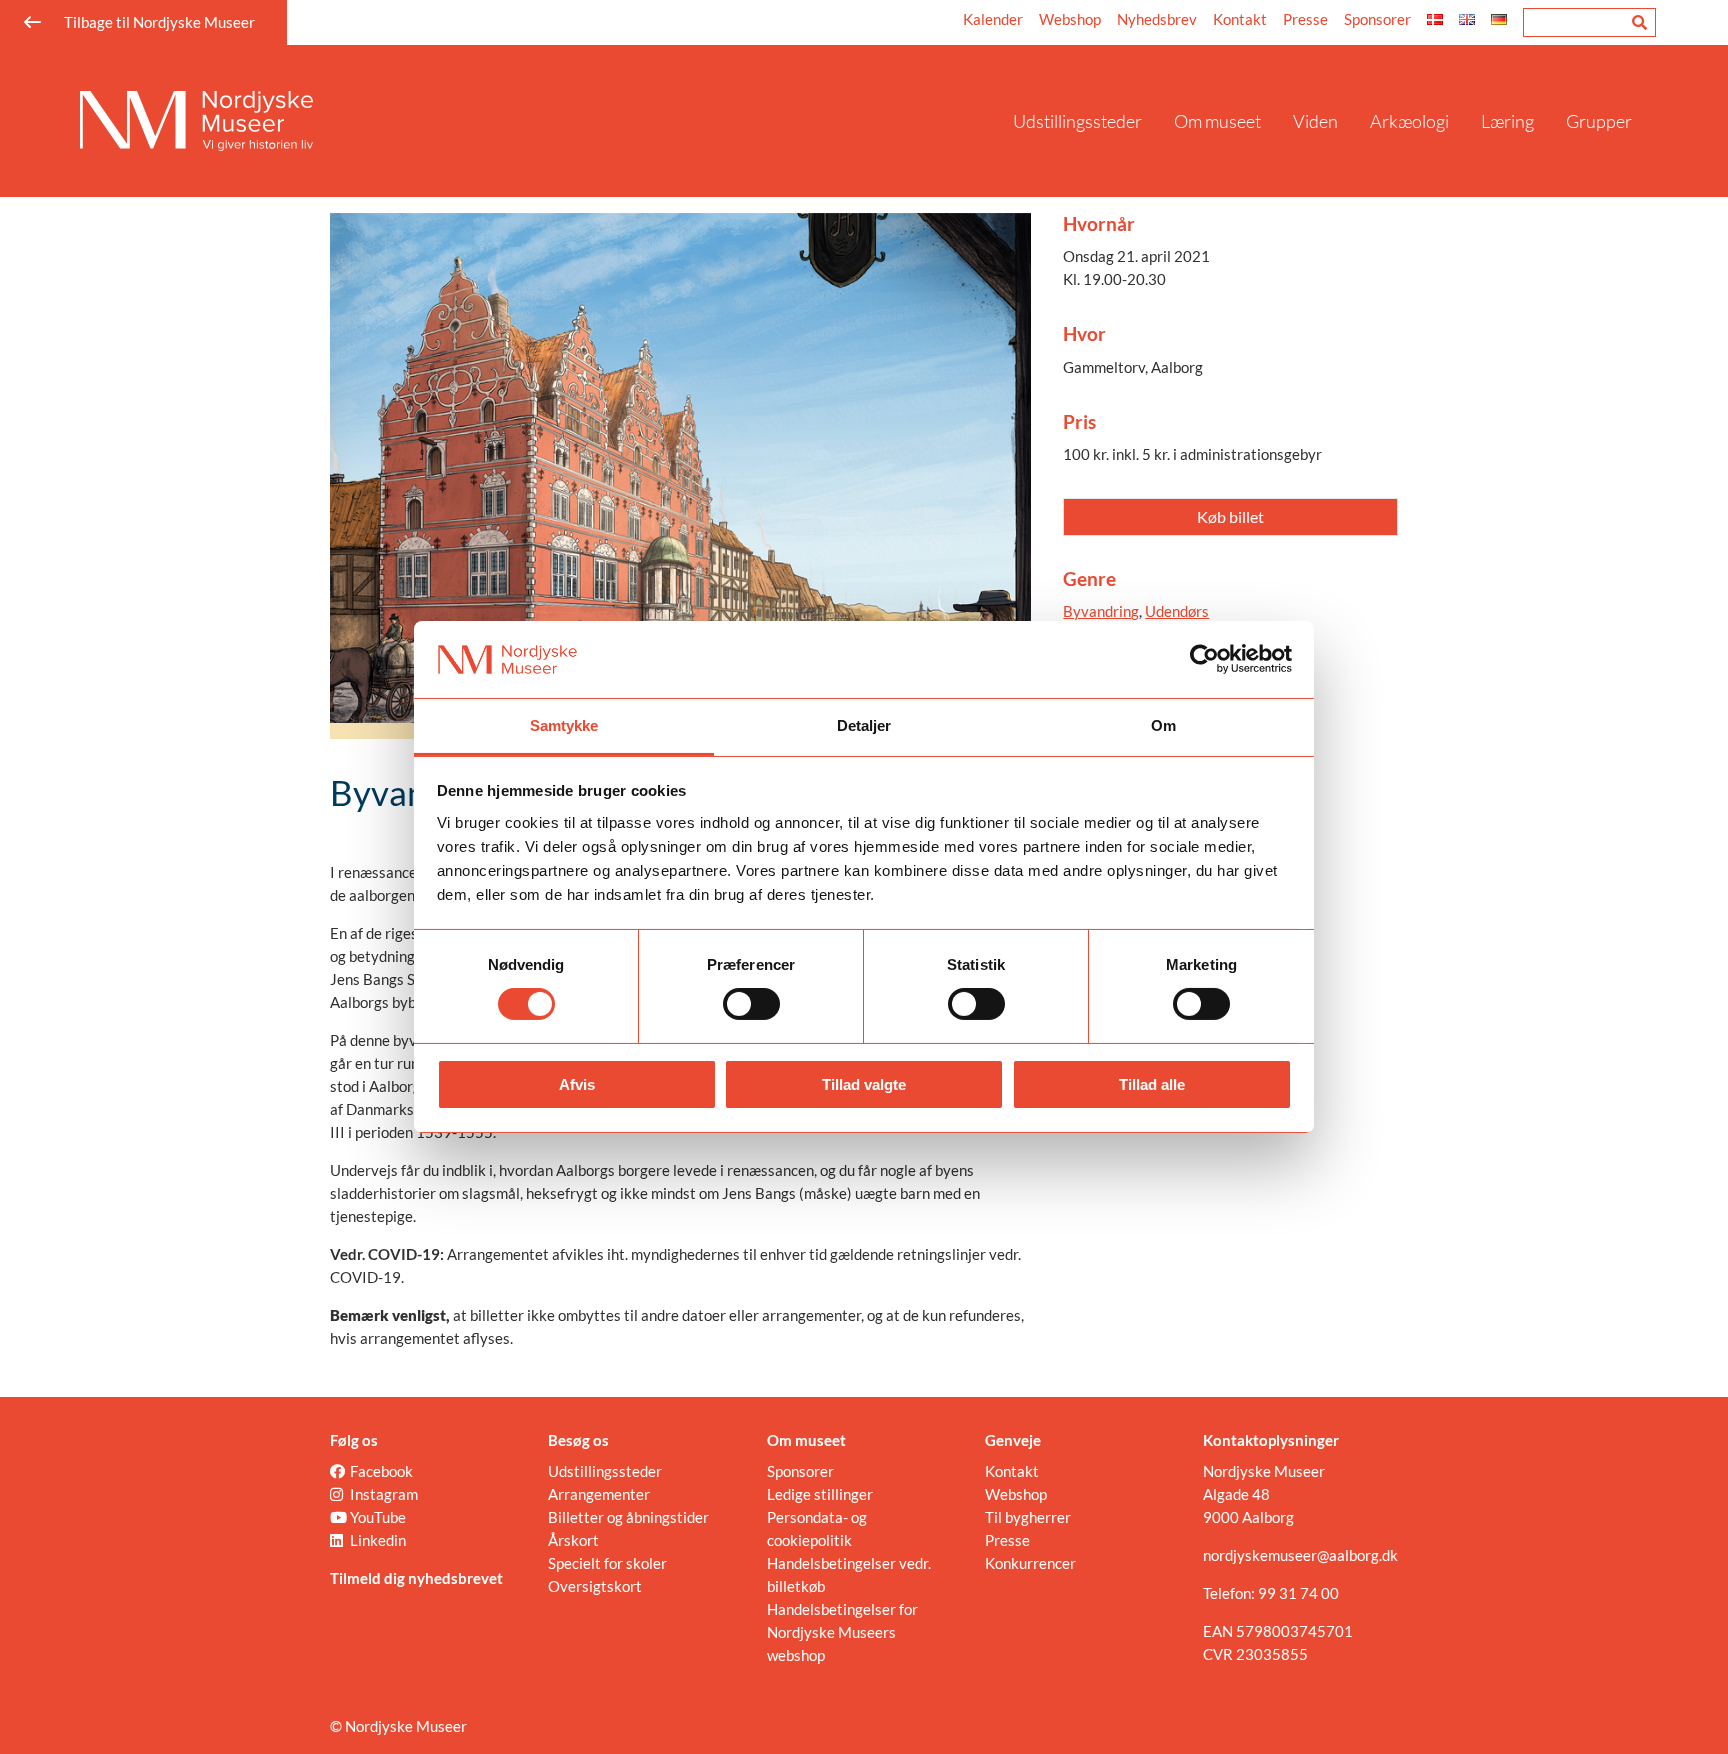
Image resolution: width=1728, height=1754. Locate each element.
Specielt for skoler (607, 1563)
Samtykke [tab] (564, 725)
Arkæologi (1409, 121)
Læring (1507, 121)
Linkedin (378, 1540)
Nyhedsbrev (1157, 19)
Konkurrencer (1030, 1563)
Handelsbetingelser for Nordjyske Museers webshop (842, 1632)
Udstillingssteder (1077, 121)
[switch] (751, 1004)
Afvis (577, 1084)
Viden (1315, 121)
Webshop (1070, 19)
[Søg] (1639, 22)
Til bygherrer (1028, 1517)
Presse (1305, 19)
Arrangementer (599, 1494)
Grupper (1599, 121)
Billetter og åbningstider (628, 1517)
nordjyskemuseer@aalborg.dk (1300, 1555)
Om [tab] (1163, 725)
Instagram (384, 1494)
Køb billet (1230, 516)
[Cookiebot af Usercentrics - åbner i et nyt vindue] (1204, 659)
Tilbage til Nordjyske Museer (159, 22)
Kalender (993, 19)
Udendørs (1177, 611)
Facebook (381, 1471)
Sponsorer (1377, 19)
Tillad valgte (864, 1084)
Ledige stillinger (820, 1494)
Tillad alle (1152, 1084)
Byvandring (1101, 611)
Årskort (573, 1540)
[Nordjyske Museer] (538, 121)
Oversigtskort (595, 1586)
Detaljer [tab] (864, 725)
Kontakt (1240, 19)
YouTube (378, 1517)
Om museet (1217, 121)
